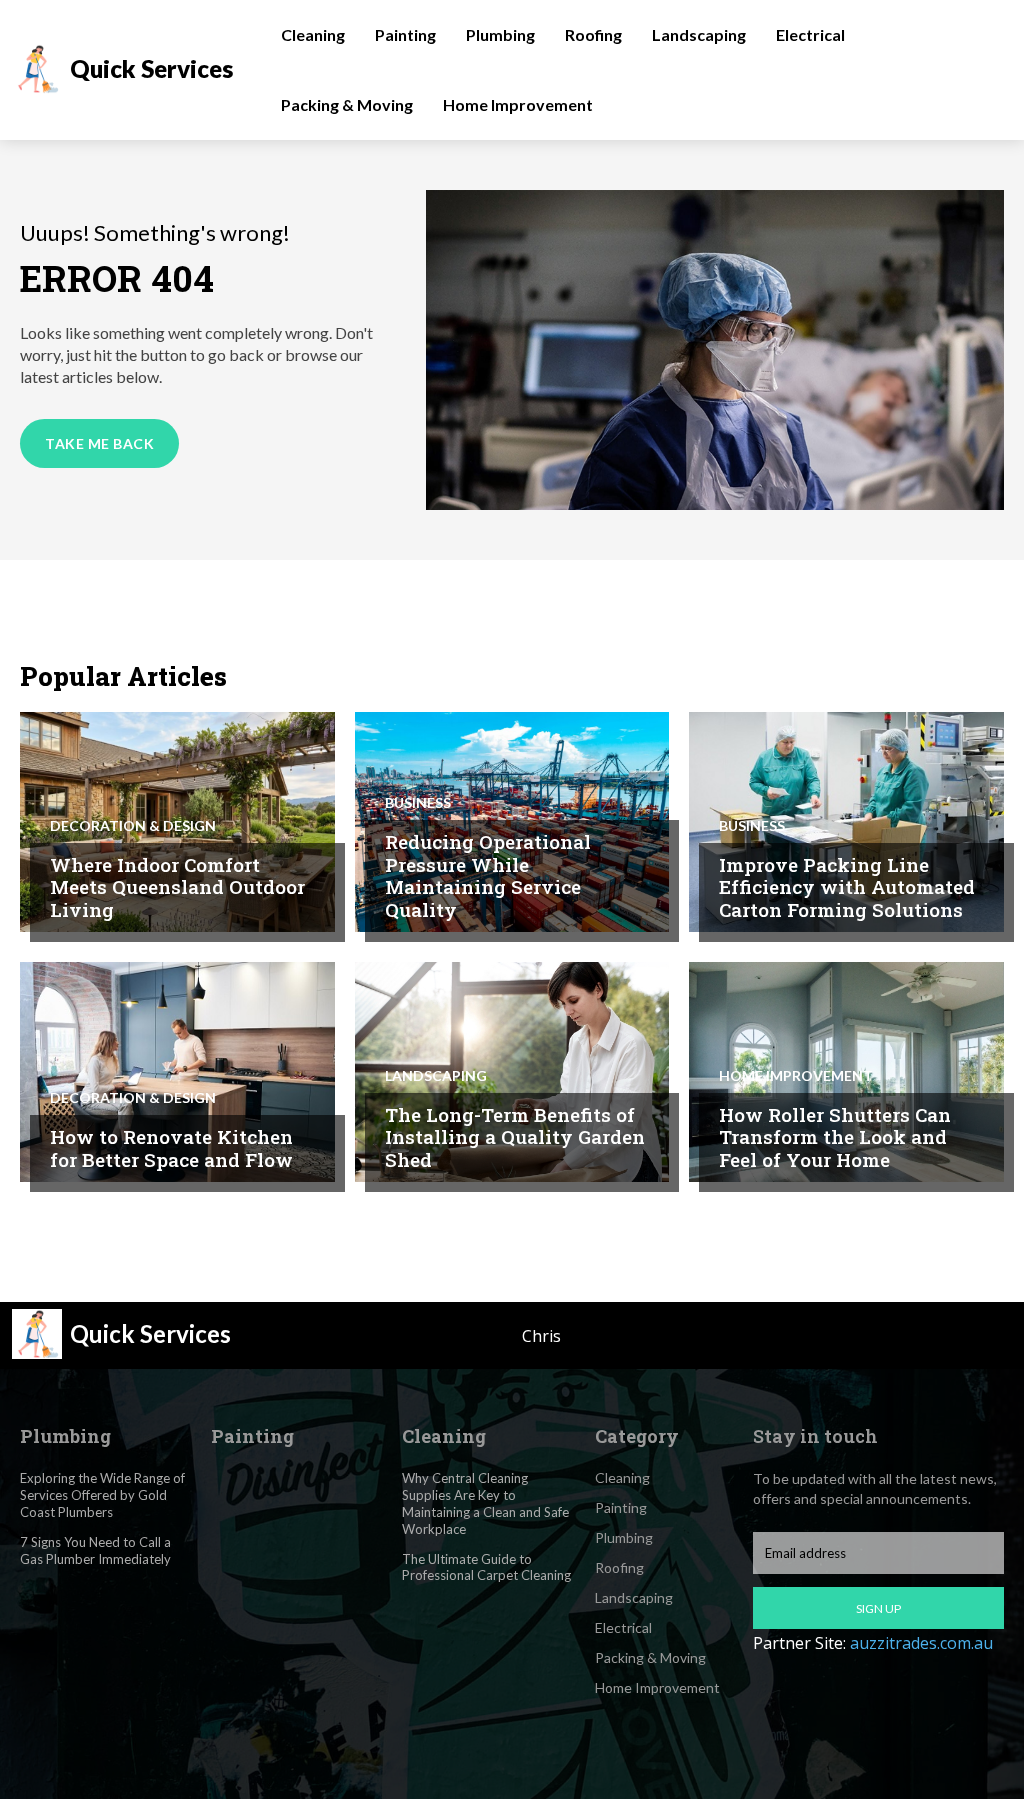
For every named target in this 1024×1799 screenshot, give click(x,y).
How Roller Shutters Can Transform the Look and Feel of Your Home (835, 1137)
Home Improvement (796, 1076)
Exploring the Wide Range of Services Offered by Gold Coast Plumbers (102, 1495)
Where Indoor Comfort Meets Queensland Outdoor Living (177, 887)
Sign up (878, 1608)
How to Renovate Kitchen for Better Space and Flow (171, 1148)
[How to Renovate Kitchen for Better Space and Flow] (177, 1072)
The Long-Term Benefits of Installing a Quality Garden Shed (515, 1137)
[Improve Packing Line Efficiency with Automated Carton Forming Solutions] (846, 822)
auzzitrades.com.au (921, 1643)
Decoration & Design (133, 826)
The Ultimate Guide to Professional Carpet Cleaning (486, 1567)
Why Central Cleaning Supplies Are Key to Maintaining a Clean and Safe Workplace (485, 1503)
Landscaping (436, 1076)
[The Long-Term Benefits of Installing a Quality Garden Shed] (512, 1072)
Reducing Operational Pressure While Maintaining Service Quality (488, 875)
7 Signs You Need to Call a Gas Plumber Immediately (95, 1550)
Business (418, 803)
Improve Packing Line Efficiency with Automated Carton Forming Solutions (847, 887)
